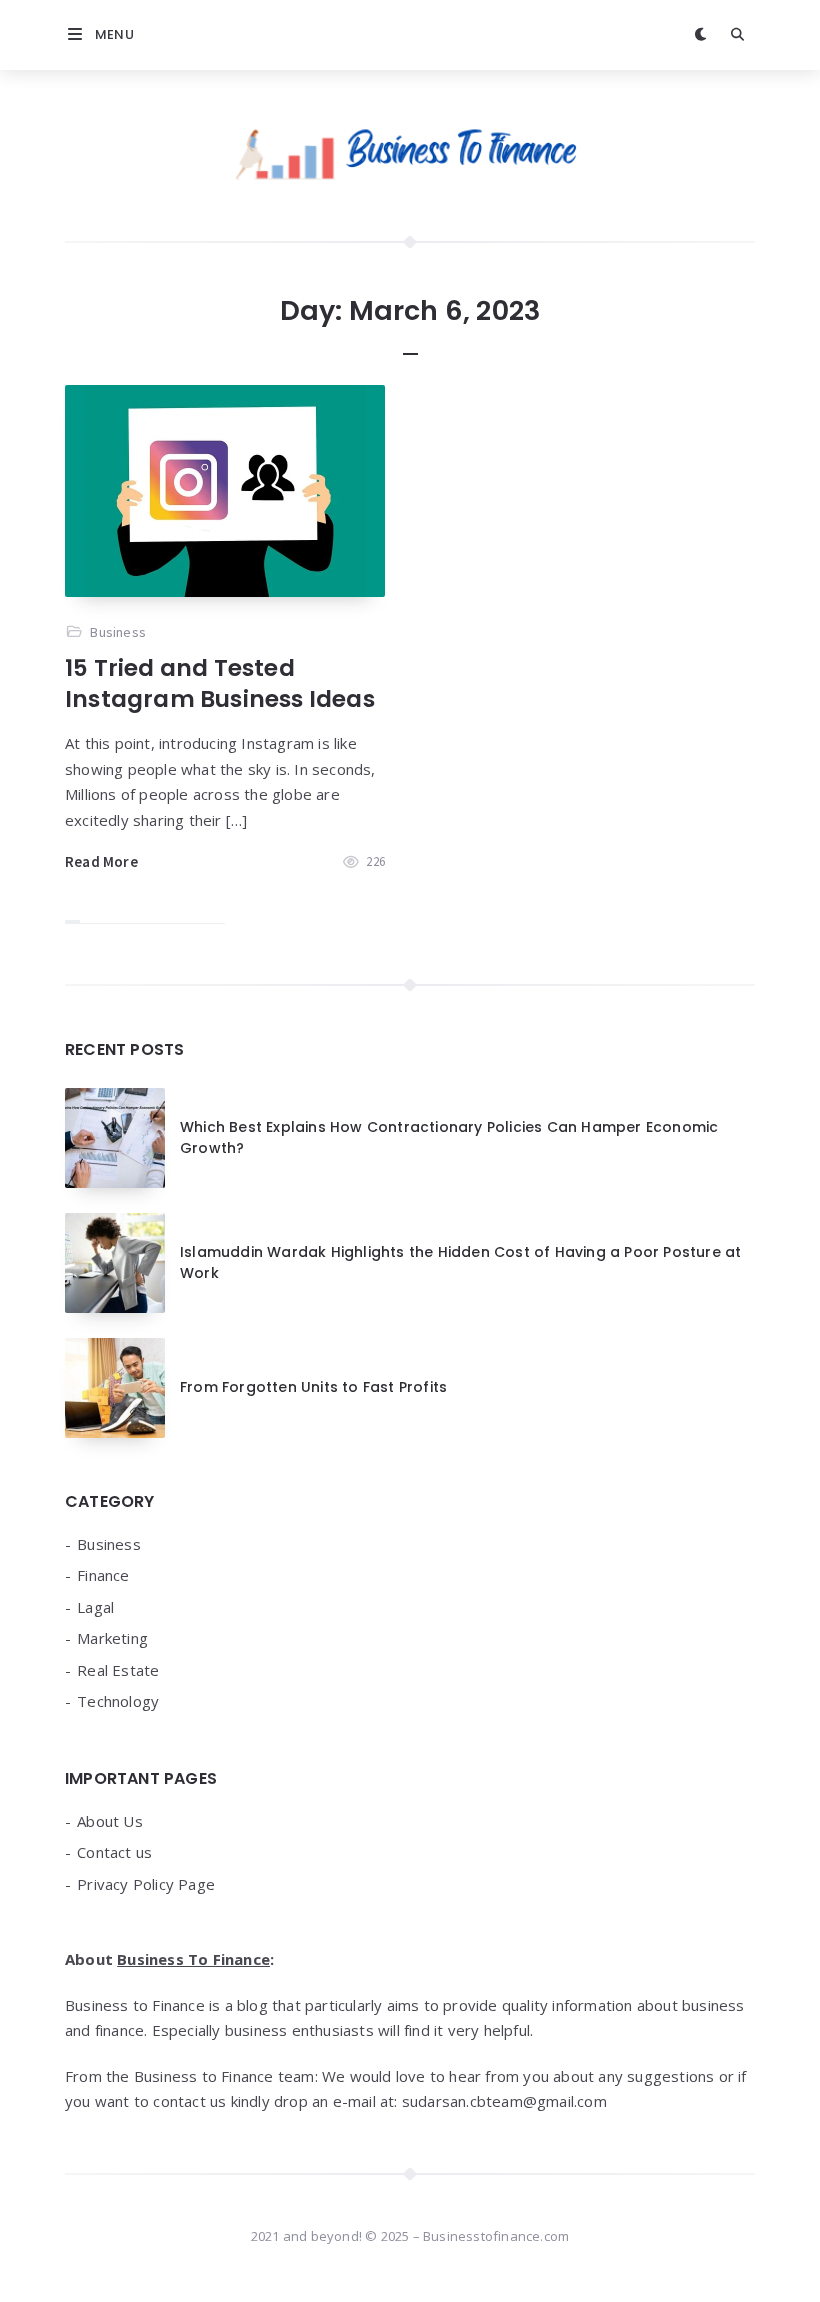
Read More (101, 861)
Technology (118, 1701)
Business (118, 632)
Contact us (114, 1852)
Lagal (95, 1607)
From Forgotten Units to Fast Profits (313, 1387)
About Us (110, 1821)
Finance (103, 1575)
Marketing (112, 1638)
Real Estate (118, 1670)
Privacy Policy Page (146, 1884)
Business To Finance (193, 1959)
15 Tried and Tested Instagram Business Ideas (220, 683)
